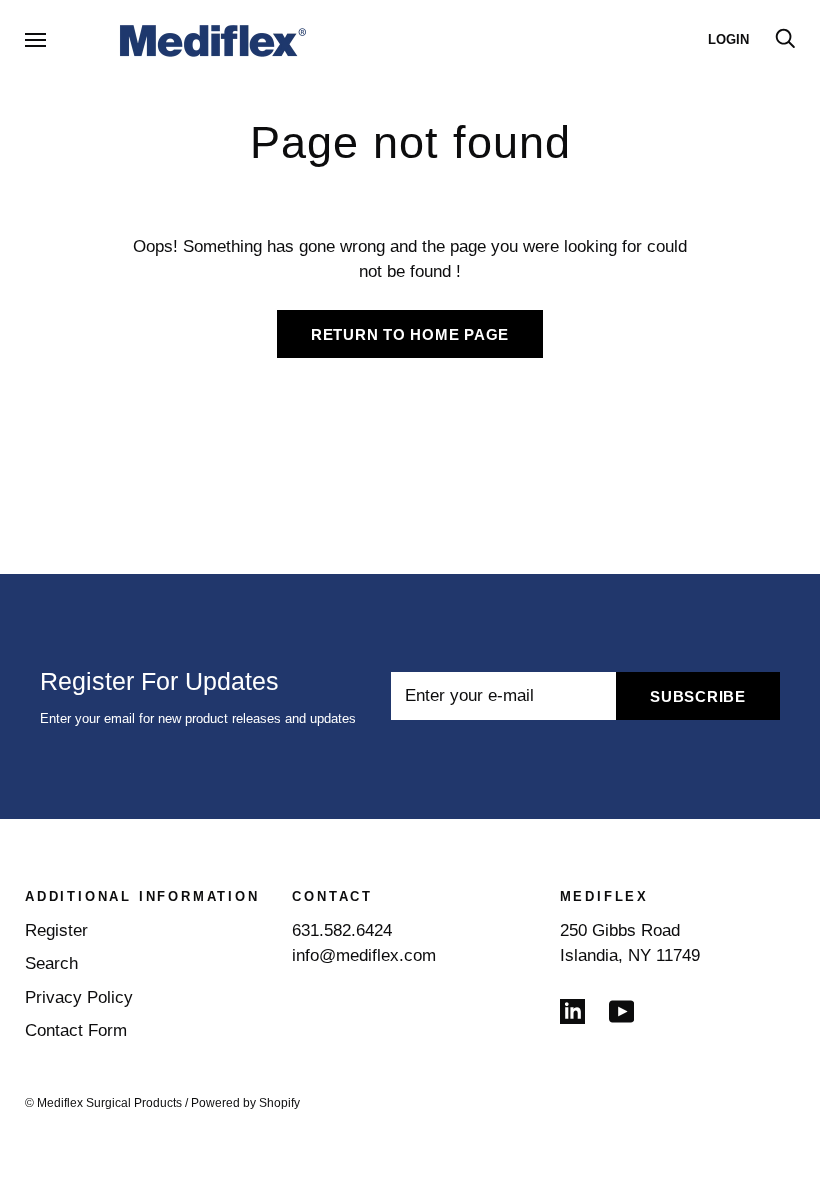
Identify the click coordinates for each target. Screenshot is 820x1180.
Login (728, 39)
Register (56, 930)
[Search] (785, 39)
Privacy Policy (79, 997)
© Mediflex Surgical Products (103, 1103)
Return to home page (410, 334)
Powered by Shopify (245, 1103)
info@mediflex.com (364, 955)
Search (51, 963)
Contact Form (76, 1030)
